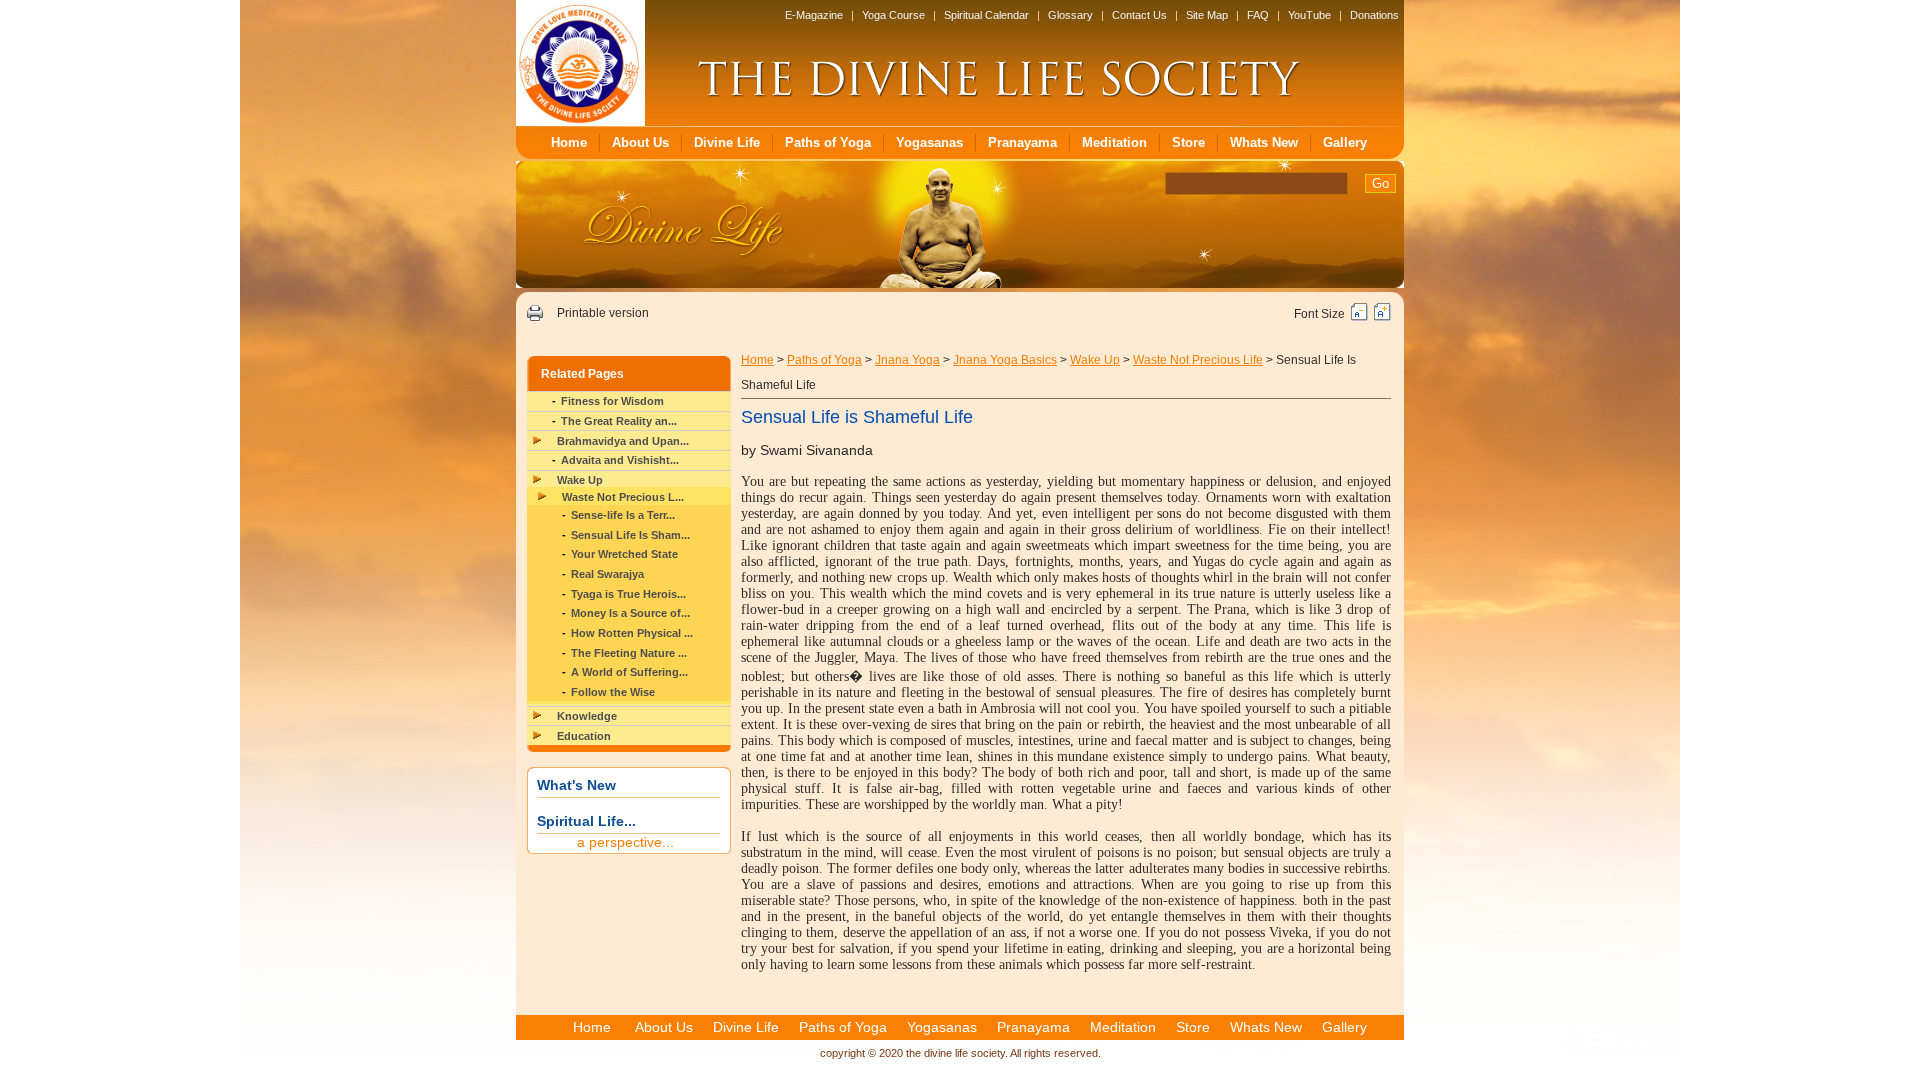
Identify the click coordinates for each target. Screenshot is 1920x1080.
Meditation (1114, 142)
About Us (640, 142)
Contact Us (1139, 15)
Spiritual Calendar (986, 15)
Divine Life (727, 142)
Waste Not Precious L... (623, 497)
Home (569, 142)
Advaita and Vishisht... (620, 460)
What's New (576, 785)
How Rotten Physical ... (632, 633)
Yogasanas (929, 142)
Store (1188, 142)
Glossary (1070, 15)
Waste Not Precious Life (1198, 360)
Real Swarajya (607, 574)
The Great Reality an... (619, 421)
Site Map (1207, 15)
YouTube (1309, 15)
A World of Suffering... (629, 672)
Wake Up (580, 480)
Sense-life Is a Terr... (623, 515)
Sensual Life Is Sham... (630, 535)
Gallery (1345, 142)
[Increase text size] (1382, 317)
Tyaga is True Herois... (628, 594)
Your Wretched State (624, 554)
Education (584, 736)
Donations (1374, 15)
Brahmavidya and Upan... (623, 441)
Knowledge (587, 716)
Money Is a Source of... (630, 613)
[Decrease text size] (1359, 317)
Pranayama (1022, 142)
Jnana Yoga (907, 360)
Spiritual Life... (586, 821)
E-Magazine (814, 15)
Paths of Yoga (828, 142)
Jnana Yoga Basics (1005, 360)
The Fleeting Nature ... (629, 653)
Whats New (1264, 142)
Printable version (603, 313)
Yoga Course (893, 15)
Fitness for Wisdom (612, 401)
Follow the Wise (613, 692)
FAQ (1258, 15)
